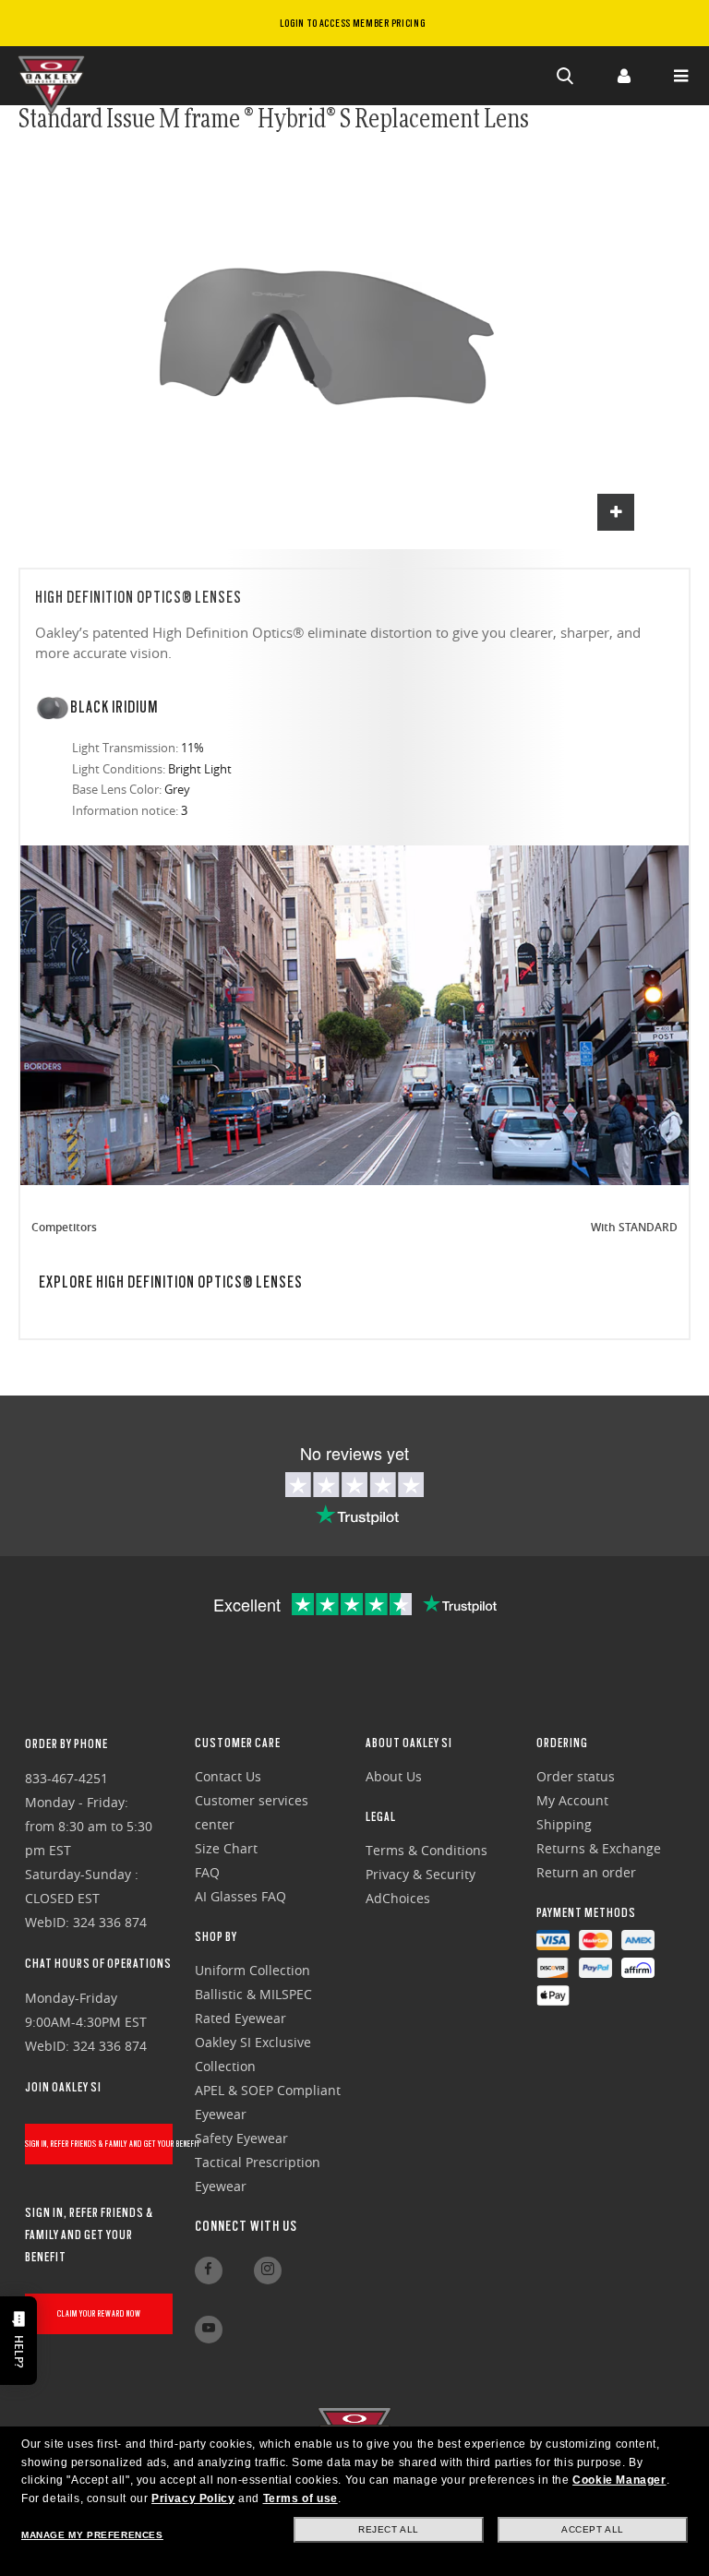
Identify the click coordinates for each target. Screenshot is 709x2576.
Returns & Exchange (599, 1848)
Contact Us (228, 1776)
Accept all (593, 2529)
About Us (394, 1776)
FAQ (207, 1872)
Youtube (209, 2330)
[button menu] (680, 76)
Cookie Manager (619, 2480)
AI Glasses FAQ (240, 1896)
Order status (576, 1776)
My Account (572, 1800)
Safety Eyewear (241, 2138)
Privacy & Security (421, 1874)
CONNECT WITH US (246, 2226)
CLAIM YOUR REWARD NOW (99, 2313)
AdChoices (398, 1898)
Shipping (564, 1824)
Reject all (389, 2529)
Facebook (209, 2270)
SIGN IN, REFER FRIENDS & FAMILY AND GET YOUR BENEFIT (99, 2144)
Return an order (586, 1872)
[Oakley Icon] (55, 76)
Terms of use (300, 2498)
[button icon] (566, 76)
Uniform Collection (252, 1970)
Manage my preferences (92, 2535)
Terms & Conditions (427, 1850)
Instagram (268, 2270)
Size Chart (226, 1848)
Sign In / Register (623, 76)
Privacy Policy (193, 2498)
